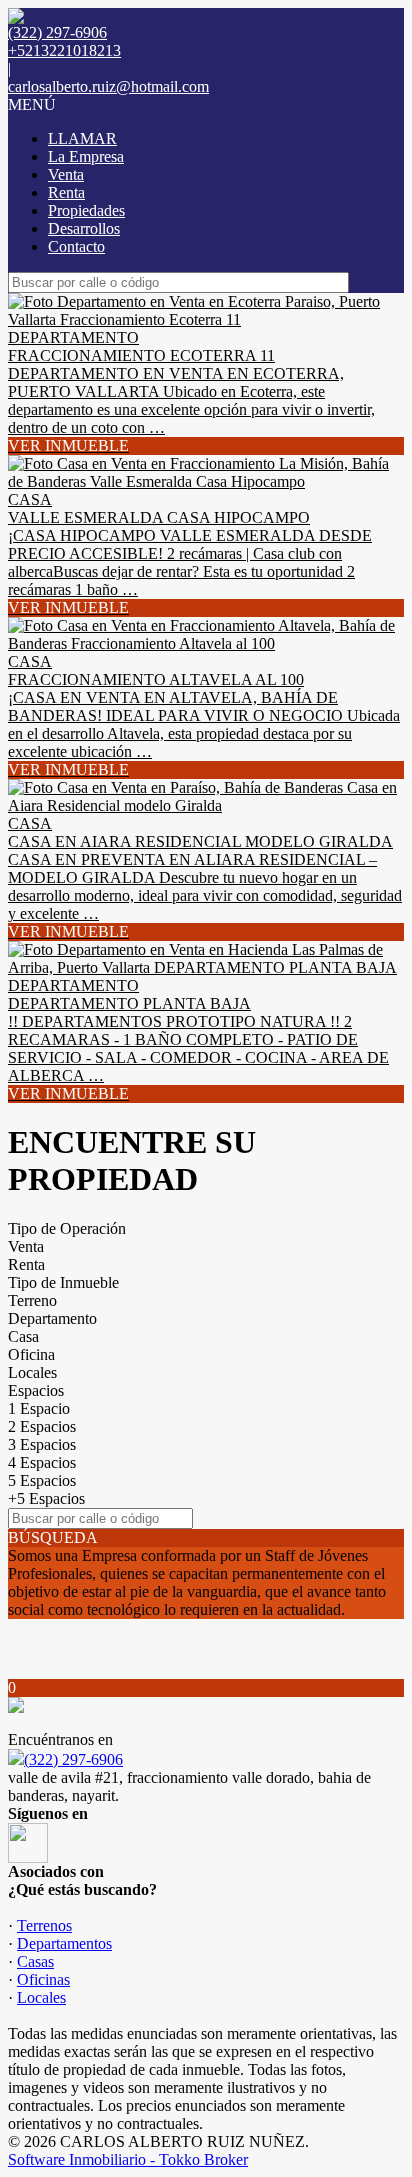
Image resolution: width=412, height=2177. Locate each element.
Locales (32, 1372)
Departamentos (64, 1943)
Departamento (52, 1318)
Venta (66, 174)
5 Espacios (42, 1480)
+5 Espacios (46, 1498)
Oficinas (43, 1979)
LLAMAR (82, 138)
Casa (23, 1336)
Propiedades (86, 210)
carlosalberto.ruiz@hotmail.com (108, 86)
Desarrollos (84, 228)
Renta (66, 192)
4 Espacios (42, 1462)
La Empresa (86, 156)
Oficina (31, 1354)
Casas (35, 1961)
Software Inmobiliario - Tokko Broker (128, 2159)
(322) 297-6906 (73, 1759)
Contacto (76, 246)
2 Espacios (42, 1426)
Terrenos (44, 1925)
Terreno (32, 1300)
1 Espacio (39, 1408)
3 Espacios (42, 1444)
